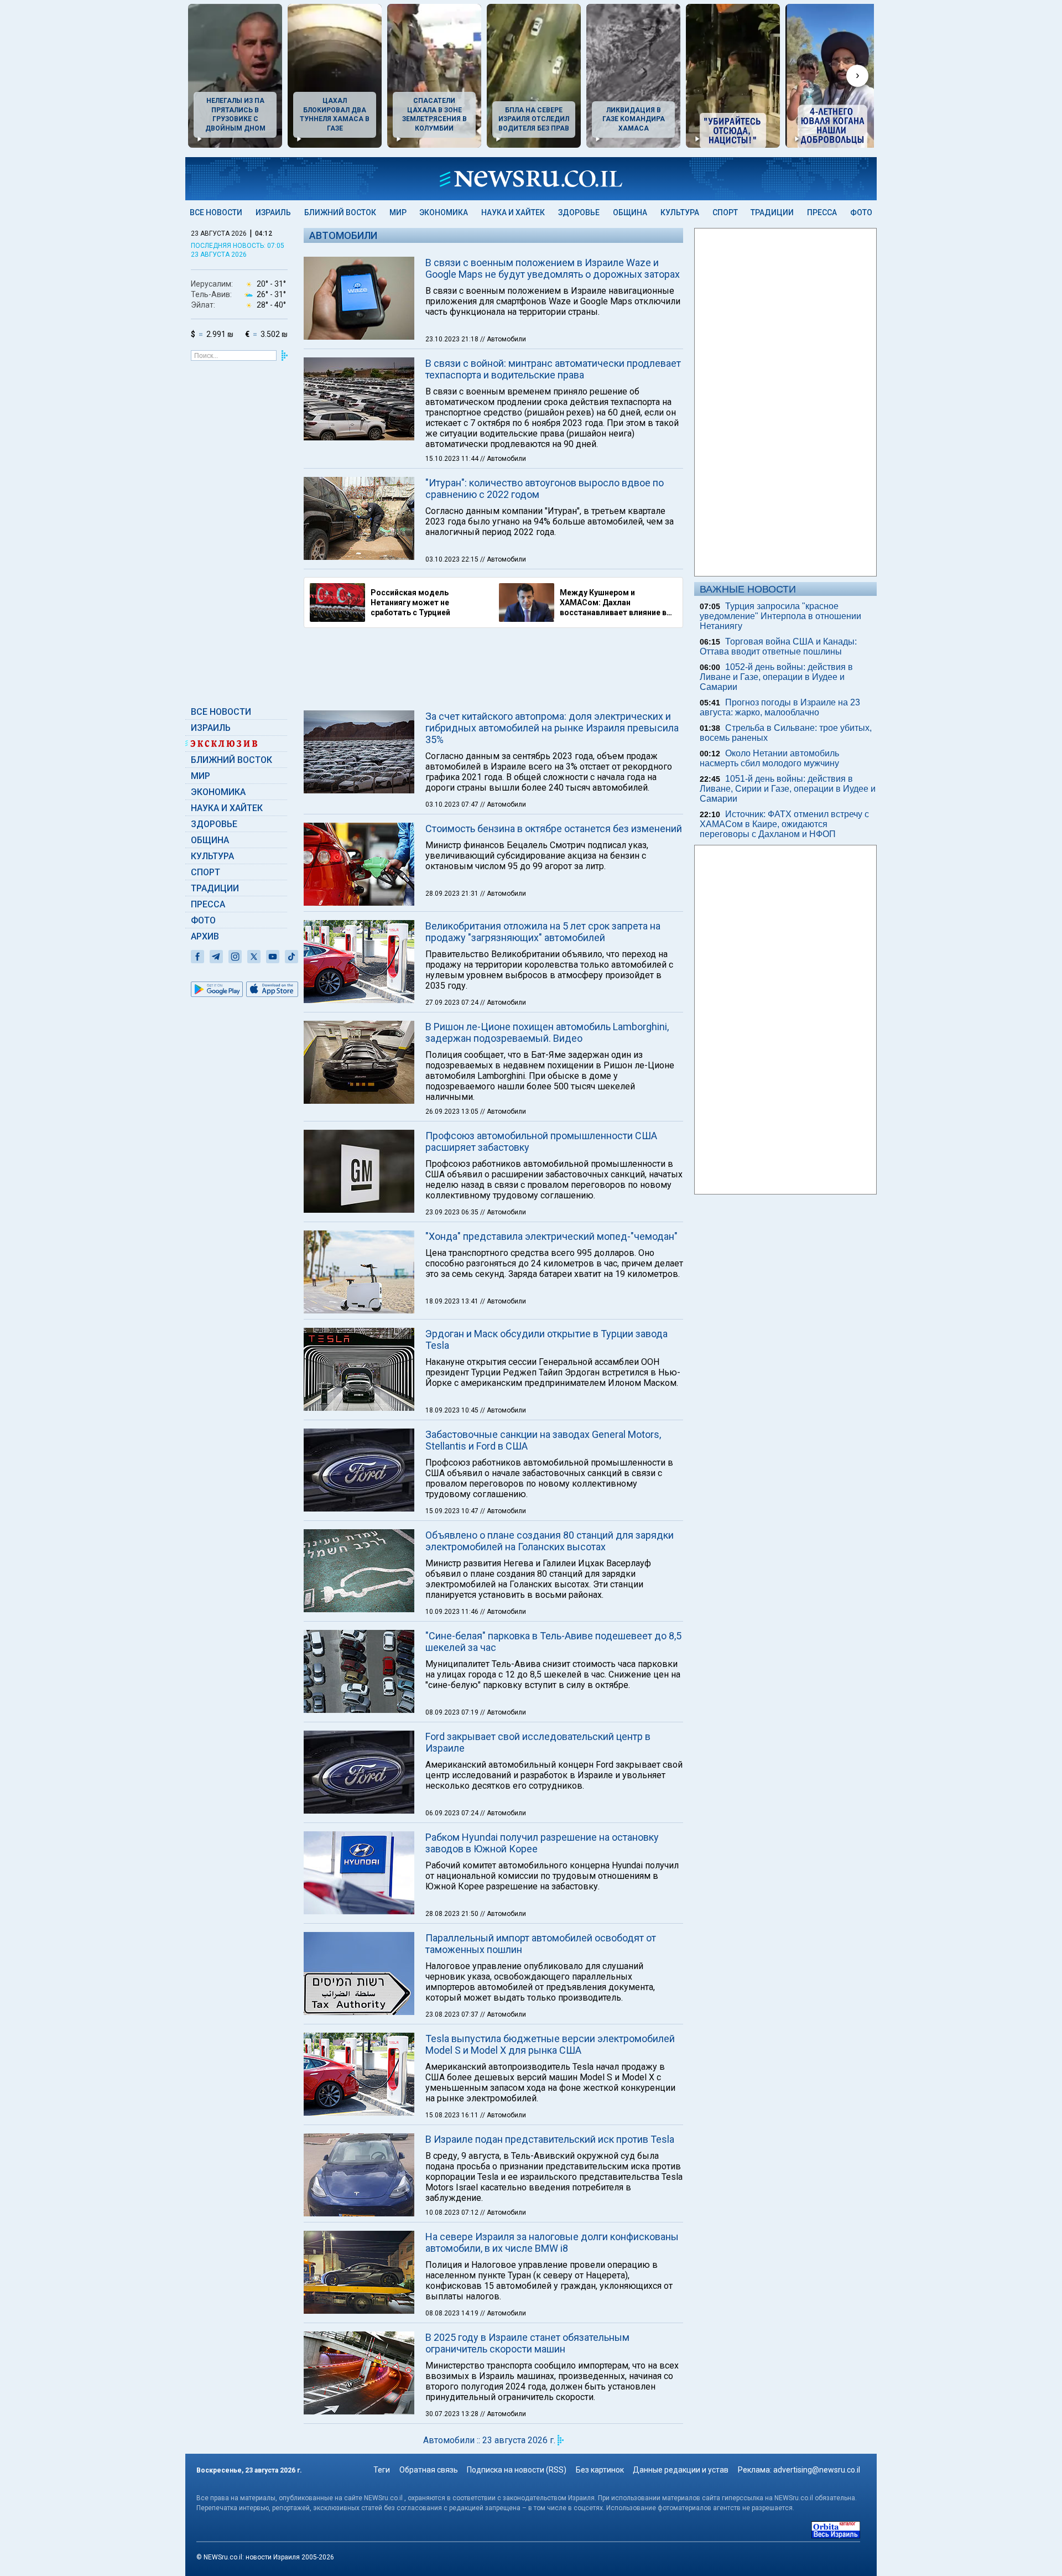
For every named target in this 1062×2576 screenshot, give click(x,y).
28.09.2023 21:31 (453, 894)
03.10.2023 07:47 (453, 804)
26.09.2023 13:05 (453, 1112)
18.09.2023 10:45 (453, 1410)
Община (630, 212)
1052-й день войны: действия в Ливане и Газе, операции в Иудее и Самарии (776, 677)
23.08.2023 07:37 (453, 2014)
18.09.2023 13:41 (453, 1301)
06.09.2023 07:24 (453, 1813)
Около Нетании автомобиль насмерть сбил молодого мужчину (769, 758)
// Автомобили (503, 339)
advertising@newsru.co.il (817, 2470)
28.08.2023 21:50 (453, 1914)
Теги (382, 2470)
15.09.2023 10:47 (453, 1511)
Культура (680, 212)
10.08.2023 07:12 (453, 2213)
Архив (205, 936)
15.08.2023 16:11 (453, 2115)
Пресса (822, 212)
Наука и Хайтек (513, 212)
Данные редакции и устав (681, 2470)
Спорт (725, 212)
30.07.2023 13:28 (453, 2414)
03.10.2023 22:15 (453, 559)
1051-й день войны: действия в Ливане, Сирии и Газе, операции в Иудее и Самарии (788, 789)
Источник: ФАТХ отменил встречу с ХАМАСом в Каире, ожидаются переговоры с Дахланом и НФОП (784, 824)
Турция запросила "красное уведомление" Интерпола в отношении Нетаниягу (780, 616)
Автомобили (343, 235)
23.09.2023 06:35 (453, 1212)
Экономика (444, 212)
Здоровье (579, 212)
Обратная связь (429, 2470)
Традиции (772, 212)
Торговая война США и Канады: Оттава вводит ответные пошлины (778, 646)
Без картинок (600, 2470)
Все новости (216, 212)
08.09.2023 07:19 (453, 1712)
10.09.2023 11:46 (453, 1612)
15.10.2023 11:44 (453, 459)
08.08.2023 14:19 (453, 2313)
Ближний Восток (340, 212)
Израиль (273, 212)
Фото (861, 212)
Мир (398, 212)
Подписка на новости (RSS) (517, 2470)
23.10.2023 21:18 (453, 339)
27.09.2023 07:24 (453, 1003)
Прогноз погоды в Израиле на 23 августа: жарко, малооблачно (780, 707)
